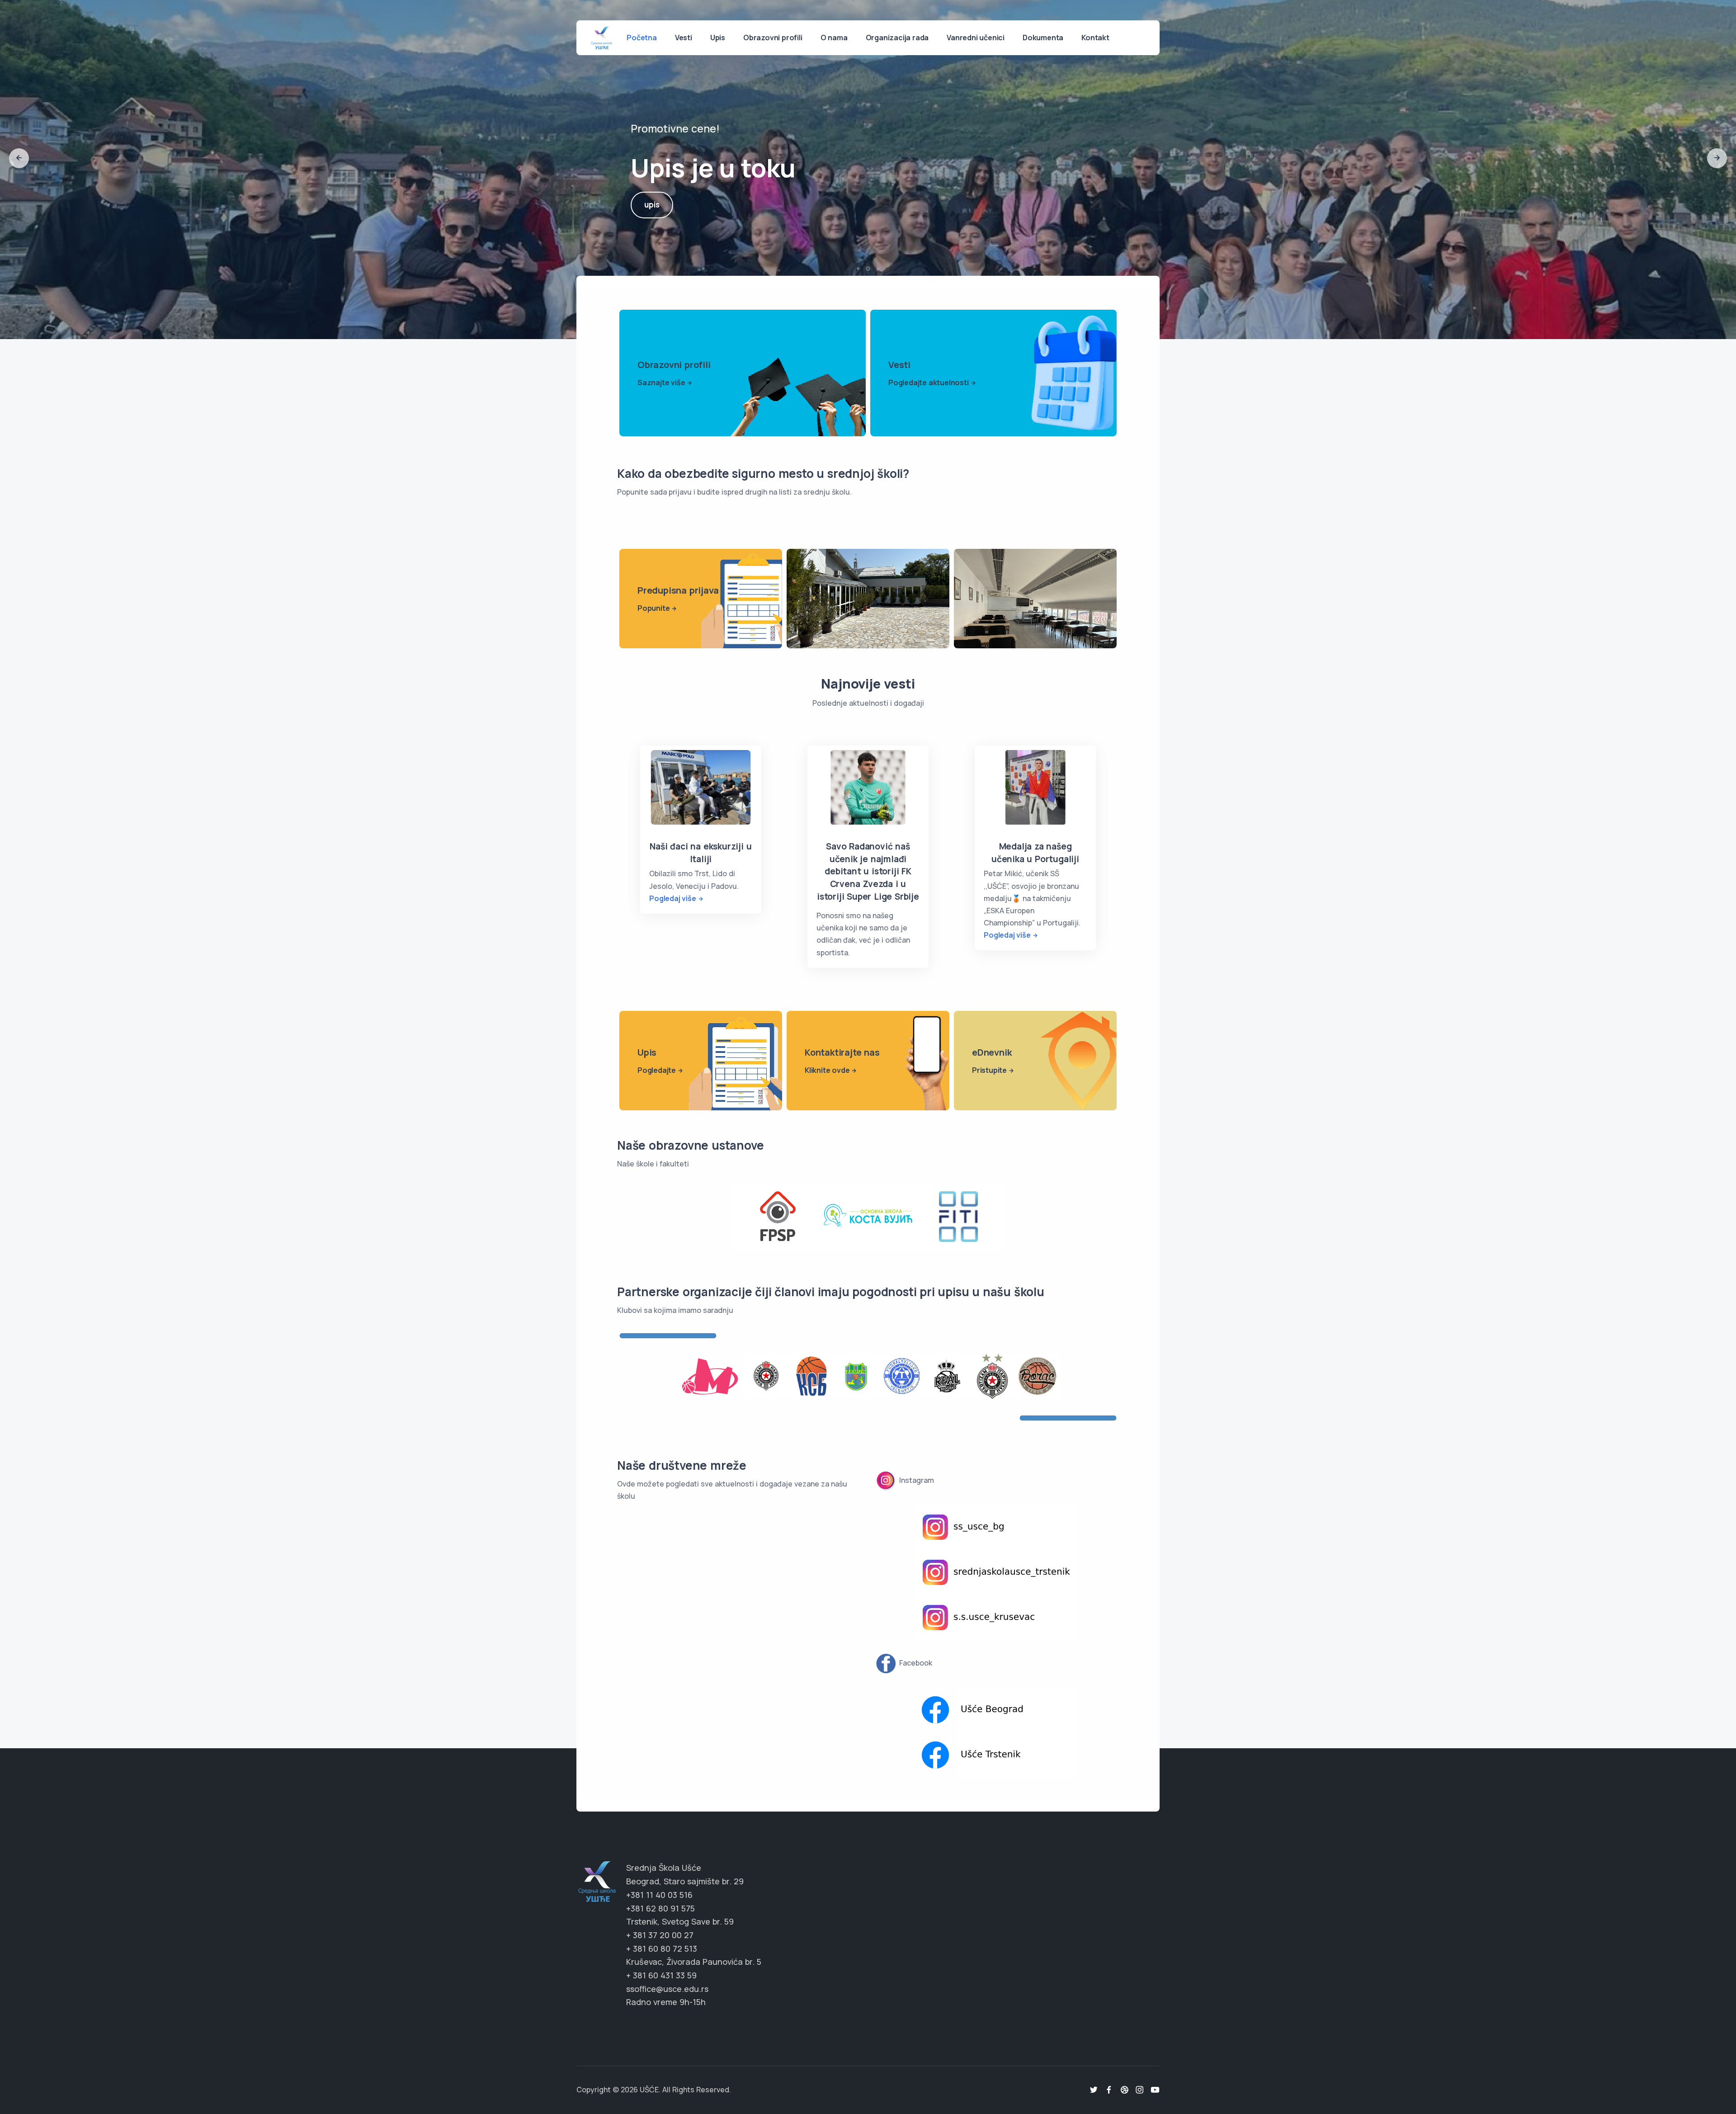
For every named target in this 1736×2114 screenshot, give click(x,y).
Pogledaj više (672, 898)
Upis (718, 38)
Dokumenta (1043, 38)
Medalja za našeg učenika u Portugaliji (1035, 853)
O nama (834, 38)
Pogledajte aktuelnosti (929, 382)
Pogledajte (657, 1070)
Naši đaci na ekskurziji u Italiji (701, 853)
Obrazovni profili (773, 38)
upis (652, 212)
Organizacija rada (897, 38)
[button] (19, 158)
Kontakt (1095, 38)
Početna (642, 38)
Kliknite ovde (827, 1070)
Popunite (653, 608)
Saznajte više (661, 382)
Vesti (684, 38)
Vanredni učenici (976, 38)
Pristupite (989, 1070)
